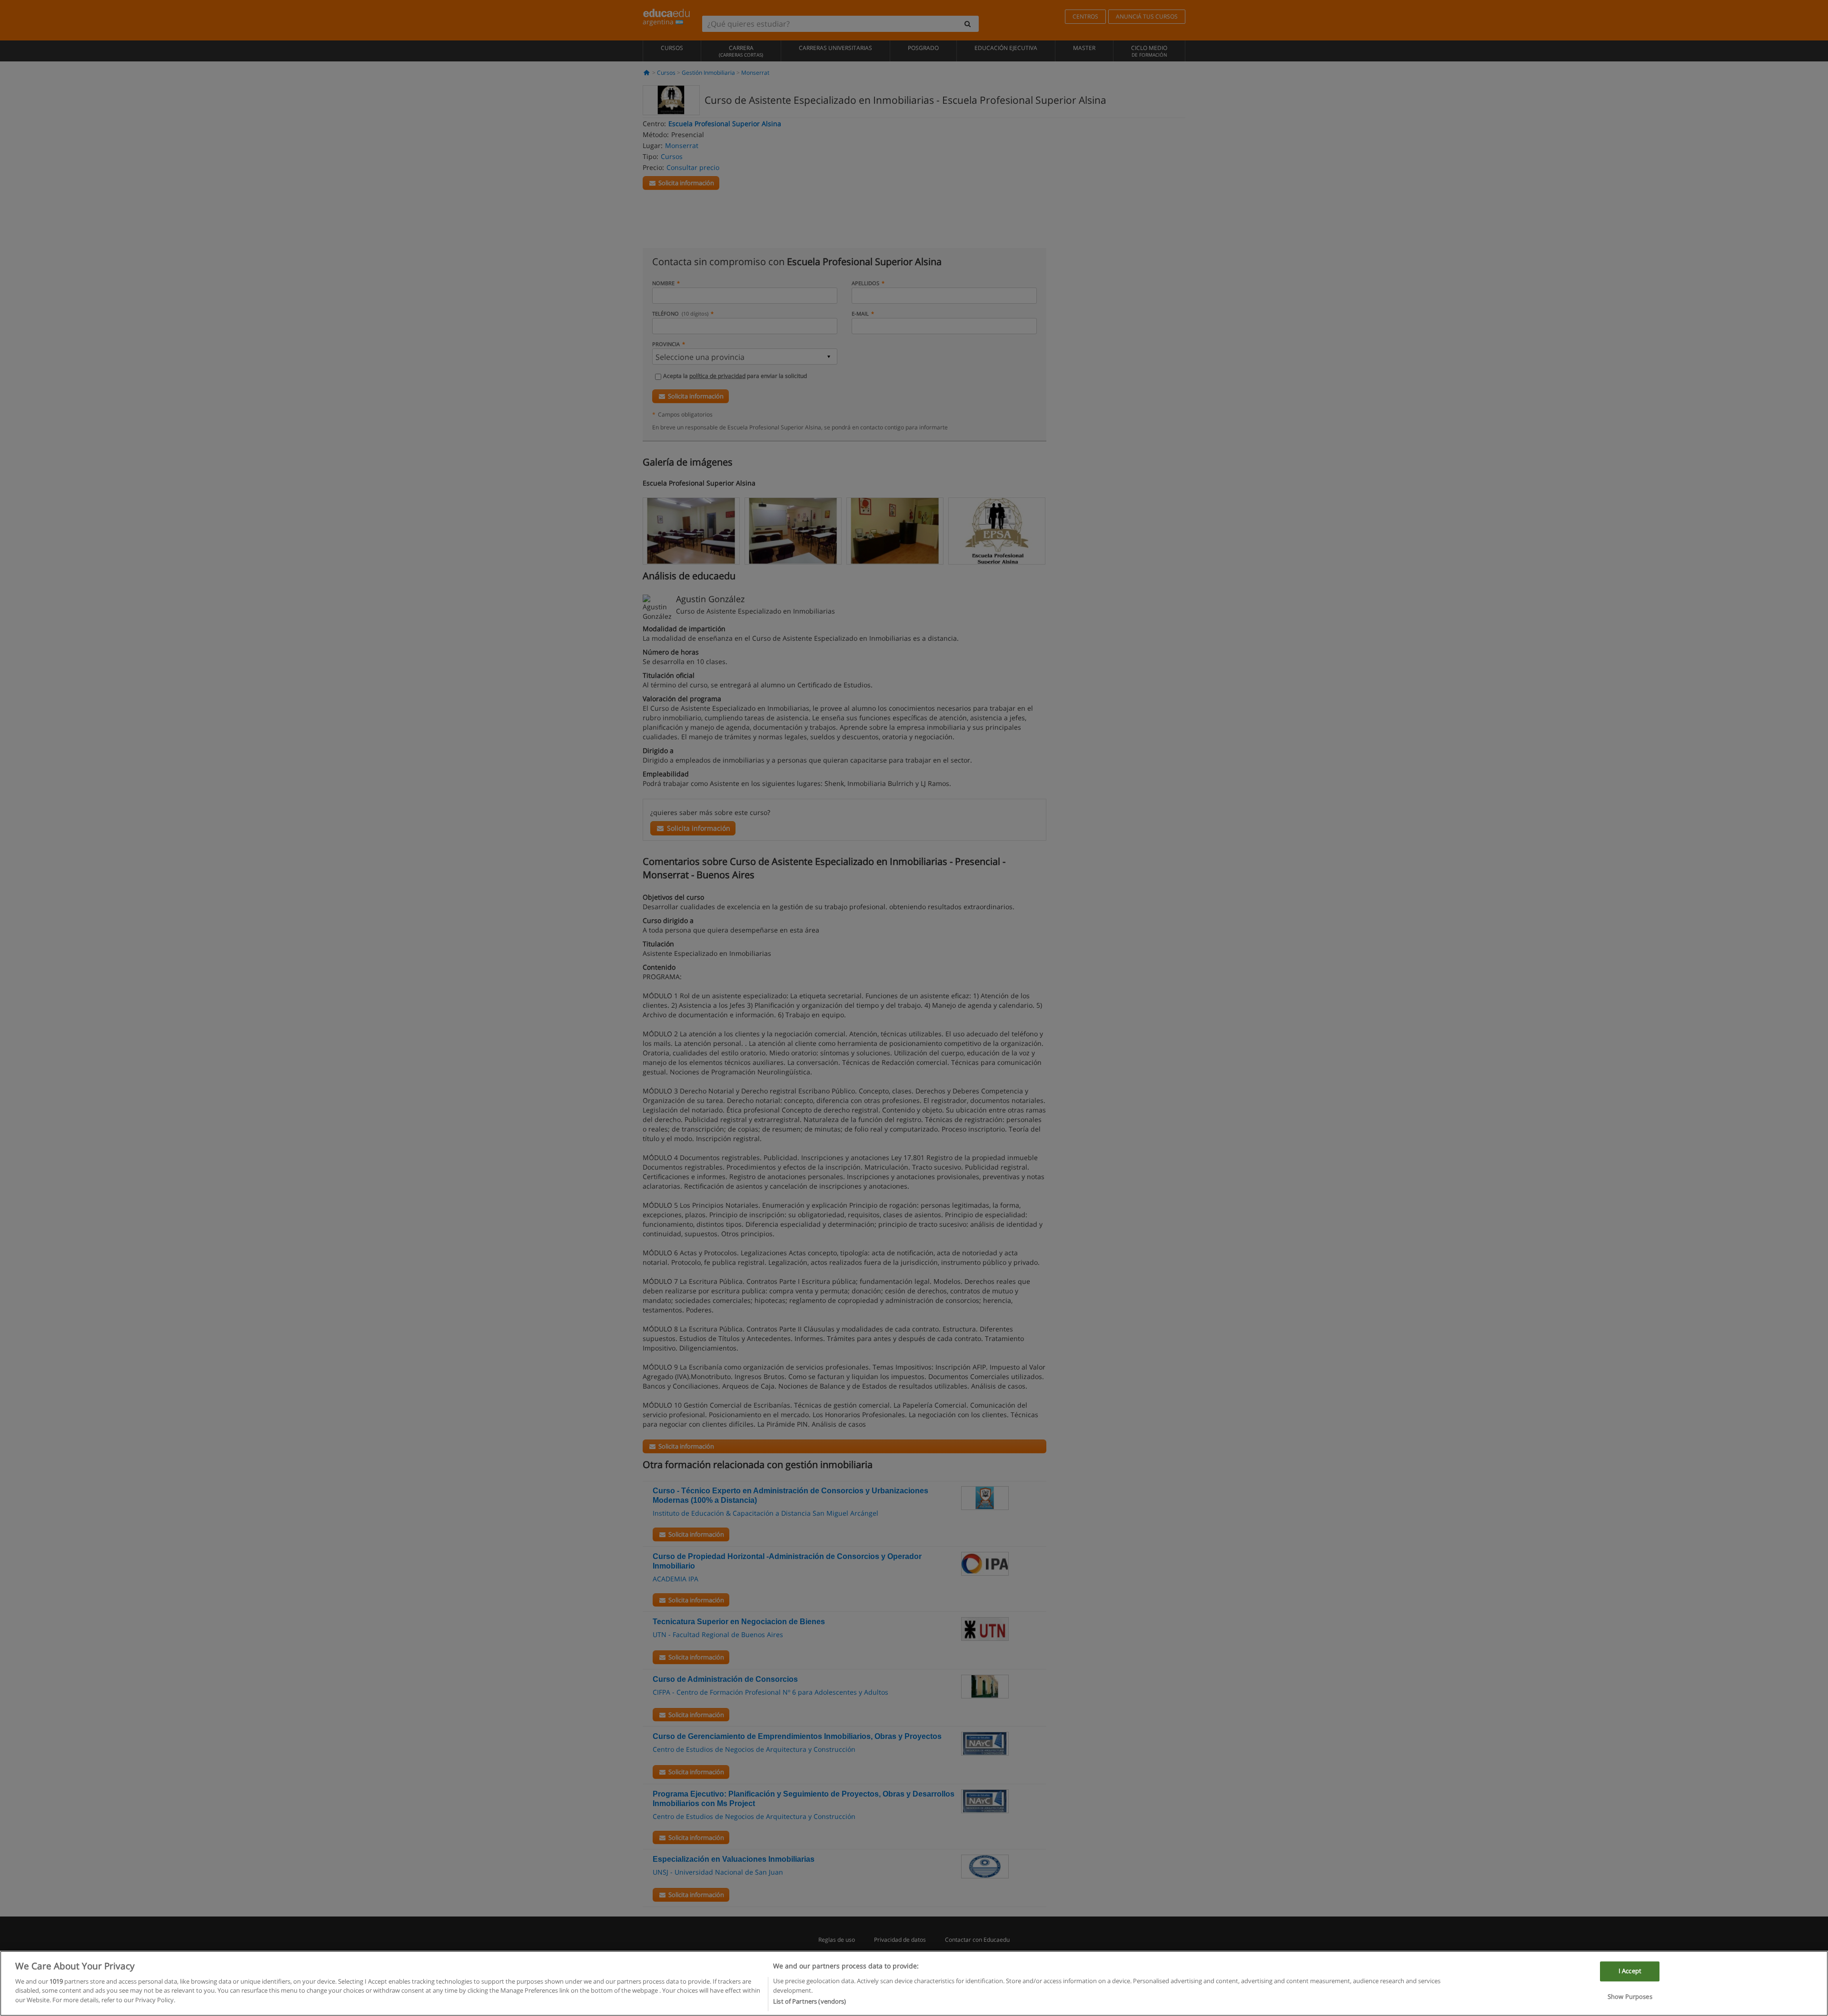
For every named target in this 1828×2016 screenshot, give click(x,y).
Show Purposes (1630, 1996)
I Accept (1630, 1971)
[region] (914, 1983)
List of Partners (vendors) (810, 2001)
